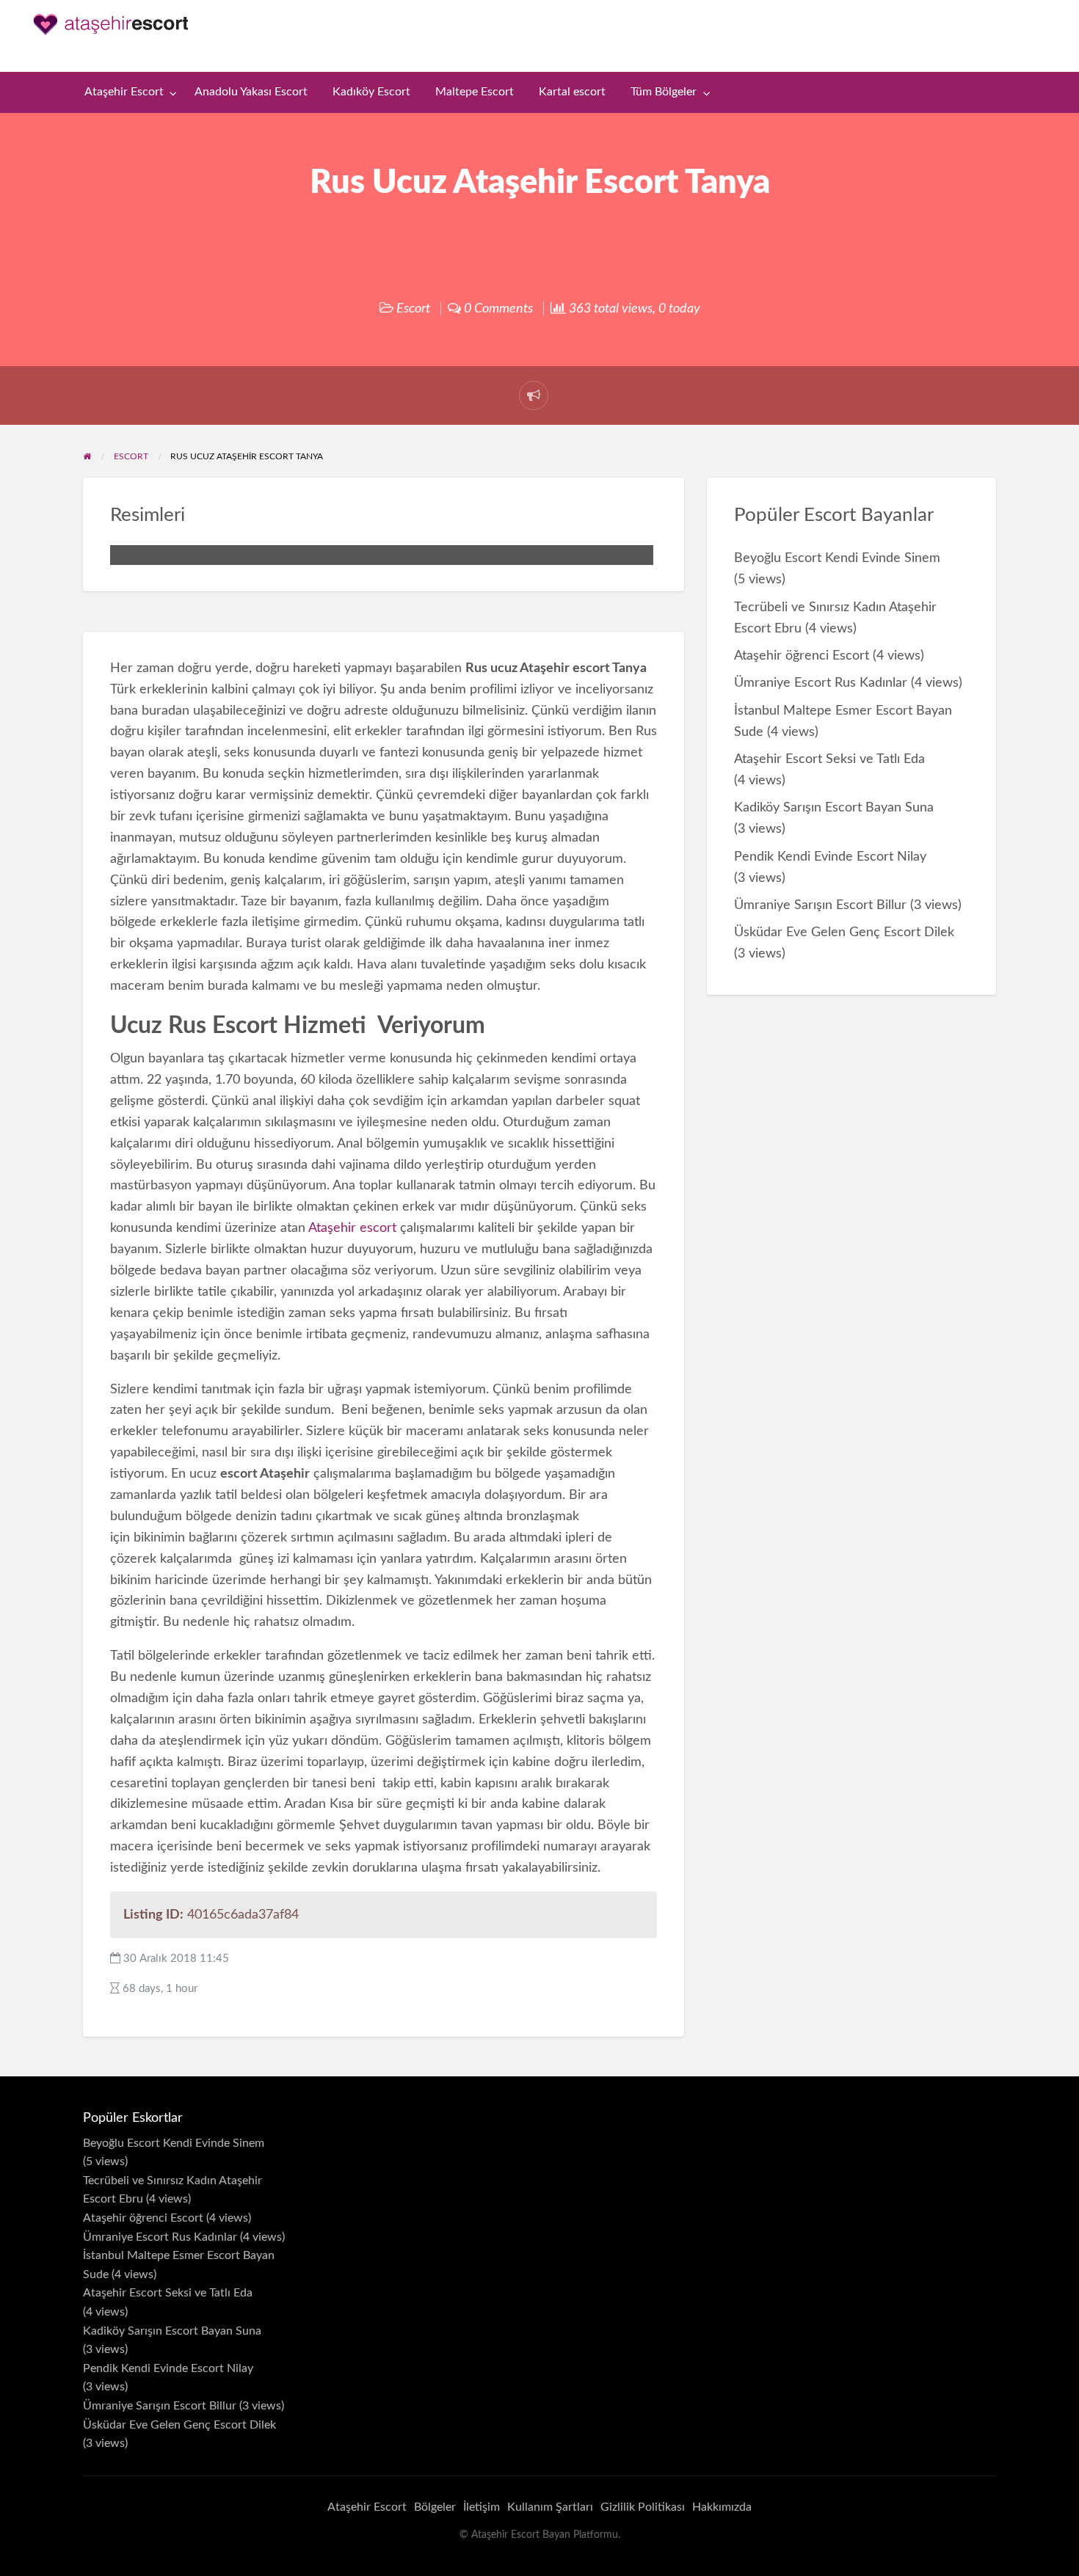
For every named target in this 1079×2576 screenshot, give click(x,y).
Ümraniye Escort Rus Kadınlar (821, 683)
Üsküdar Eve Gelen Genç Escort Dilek (844, 932)
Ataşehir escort (352, 1228)
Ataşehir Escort (124, 92)
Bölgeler (435, 2507)
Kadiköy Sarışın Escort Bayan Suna (834, 807)
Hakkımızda (722, 2507)
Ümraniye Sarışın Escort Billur (820, 905)
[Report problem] (534, 395)
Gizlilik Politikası (643, 2507)
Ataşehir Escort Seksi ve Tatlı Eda (829, 759)
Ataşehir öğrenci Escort (802, 656)
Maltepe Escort (475, 92)
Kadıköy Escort (371, 92)
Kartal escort (572, 92)
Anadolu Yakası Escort (251, 92)
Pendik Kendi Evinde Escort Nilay (830, 857)
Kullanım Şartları (550, 2507)
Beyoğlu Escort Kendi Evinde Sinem (837, 558)
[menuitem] (127, 93)
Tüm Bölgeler (664, 92)
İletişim (482, 2507)
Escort (413, 309)
